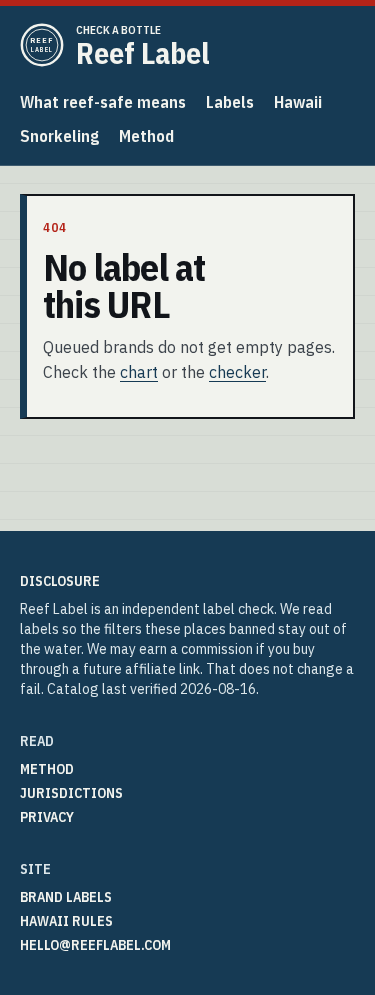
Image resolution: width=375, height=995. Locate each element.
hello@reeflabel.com (95, 945)
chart (139, 372)
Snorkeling (59, 136)
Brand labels (66, 897)
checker (237, 372)
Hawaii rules (66, 921)
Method (146, 136)
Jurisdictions (71, 793)
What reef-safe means (103, 102)
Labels (230, 102)
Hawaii (298, 102)
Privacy (47, 817)
